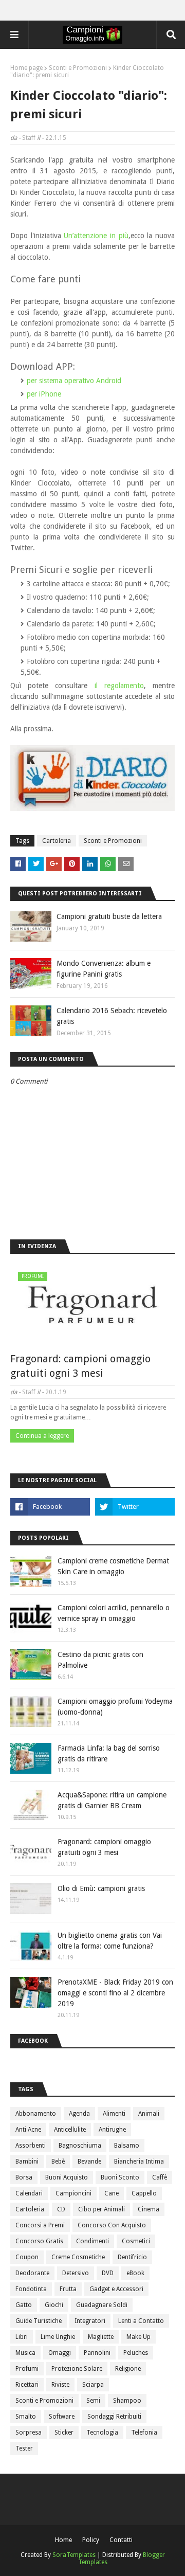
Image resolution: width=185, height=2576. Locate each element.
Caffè (160, 2177)
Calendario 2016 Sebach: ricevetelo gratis (112, 1016)
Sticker (64, 2433)
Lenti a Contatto (141, 2321)
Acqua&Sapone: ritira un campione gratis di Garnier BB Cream (112, 1800)
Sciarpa (93, 2385)
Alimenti (114, 2114)
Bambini (27, 2161)
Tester (24, 2448)
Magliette (101, 2337)
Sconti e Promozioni (78, 68)
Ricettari (27, 2385)
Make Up (138, 2337)
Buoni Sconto (120, 2177)
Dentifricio (132, 2257)
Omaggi (60, 2353)
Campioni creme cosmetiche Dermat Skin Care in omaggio (113, 1566)
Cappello (144, 2193)
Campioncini (73, 2193)
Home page (26, 68)
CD (61, 2209)
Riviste (60, 2385)
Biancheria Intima (139, 2161)
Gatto (24, 2305)
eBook (135, 2273)
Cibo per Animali (101, 2209)
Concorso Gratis (39, 2241)
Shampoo (127, 2401)
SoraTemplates (74, 2555)
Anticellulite (70, 2130)
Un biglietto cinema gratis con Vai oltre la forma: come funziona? (110, 1941)
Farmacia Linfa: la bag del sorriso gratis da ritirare (109, 1753)
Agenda (79, 2114)
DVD (108, 2273)
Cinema (149, 2209)
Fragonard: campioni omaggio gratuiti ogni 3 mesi (80, 1366)
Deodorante (32, 2273)
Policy (91, 2540)
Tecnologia (102, 2433)
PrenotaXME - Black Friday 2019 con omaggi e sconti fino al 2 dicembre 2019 (115, 1993)
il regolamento (119, 686)
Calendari (29, 2193)
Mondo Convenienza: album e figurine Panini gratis (104, 969)
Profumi (27, 2369)
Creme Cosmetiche (78, 2257)
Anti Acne (28, 2130)
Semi (93, 2401)
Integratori (90, 2321)
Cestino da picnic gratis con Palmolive (100, 1660)
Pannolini (97, 2353)
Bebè (58, 2161)
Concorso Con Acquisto (112, 2225)
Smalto (26, 2417)
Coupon (27, 2257)
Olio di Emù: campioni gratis (101, 1888)
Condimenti (92, 2241)
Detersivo (76, 2273)
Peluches (136, 2353)
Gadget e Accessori (116, 2289)
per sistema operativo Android (74, 381)
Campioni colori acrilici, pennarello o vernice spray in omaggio (114, 1613)
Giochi (54, 2305)
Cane (112, 2193)
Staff (29, 138)
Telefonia (144, 2433)
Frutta (68, 2289)
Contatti (121, 2540)
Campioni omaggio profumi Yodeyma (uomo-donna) (115, 1707)
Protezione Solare (77, 2369)
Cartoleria (57, 841)
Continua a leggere (42, 1436)
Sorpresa (29, 2433)
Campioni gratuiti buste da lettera (109, 916)
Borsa (24, 2177)
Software (62, 2417)
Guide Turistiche (39, 2321)
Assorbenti (31, 2146)
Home (63, 2540)
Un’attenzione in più (96, 236)
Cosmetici (136, 2241)
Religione (128, 2369)
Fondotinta (31, 2289)
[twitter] (135, 1507)
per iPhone (44, 394)
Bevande (89, 2161)
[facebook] (50, 1507)
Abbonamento (36, 2114)
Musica (25, 2353)
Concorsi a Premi (40, 2225)
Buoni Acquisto (67, 2177)
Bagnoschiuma (80, 2146)
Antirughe (112, 2130)
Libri (22, 2337)
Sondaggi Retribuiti (114, 2417)
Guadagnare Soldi (102, 2305)
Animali (149, 2114)
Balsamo (127, 2146)
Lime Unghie (58, 2337)
